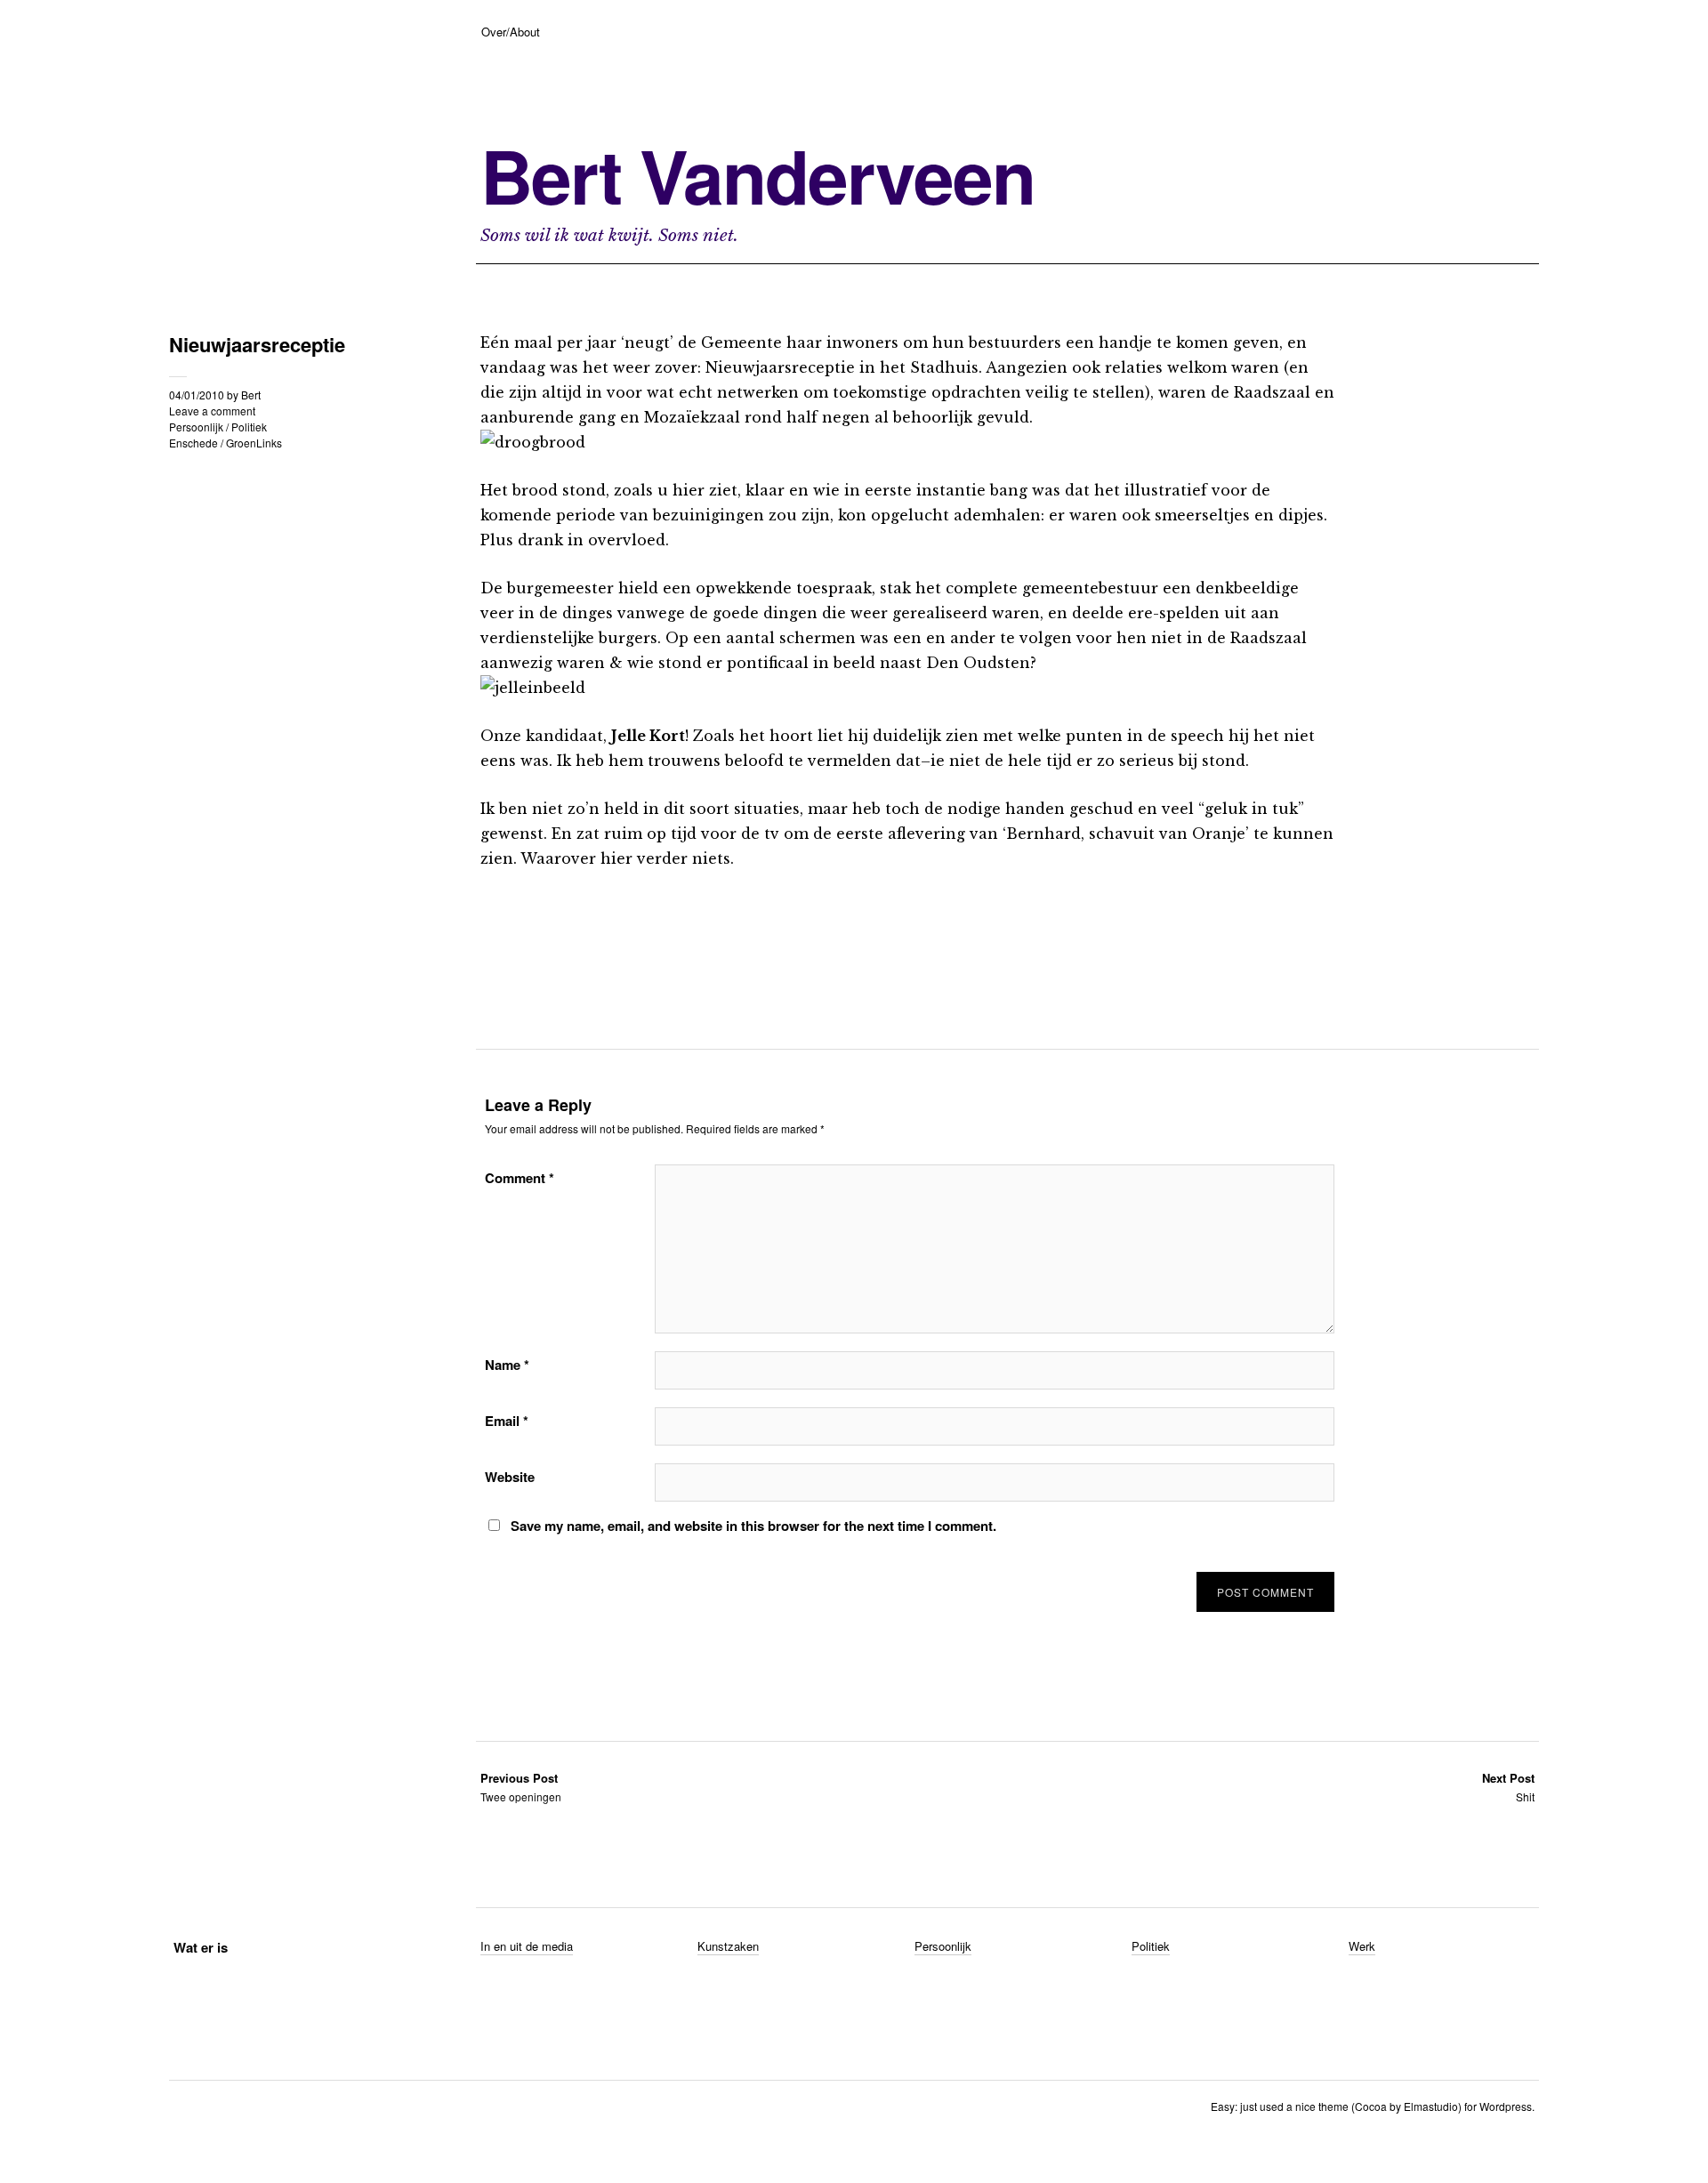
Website (510, 1477)
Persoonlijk (196, 427)
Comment (520, 1178)
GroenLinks (254, 443)
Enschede (193, 443)
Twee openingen (521, 1787)
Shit (1508, 1787)
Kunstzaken (728, 1946)
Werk (1362, 1946)
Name (507, 1365)
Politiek (249, 427)
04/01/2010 (197, 395)
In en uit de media (527, 1946)
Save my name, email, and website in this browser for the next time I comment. (753, 1526)
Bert (251, 395)
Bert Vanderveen (757, 175)
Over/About (511, 32)
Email (507, 1421)
